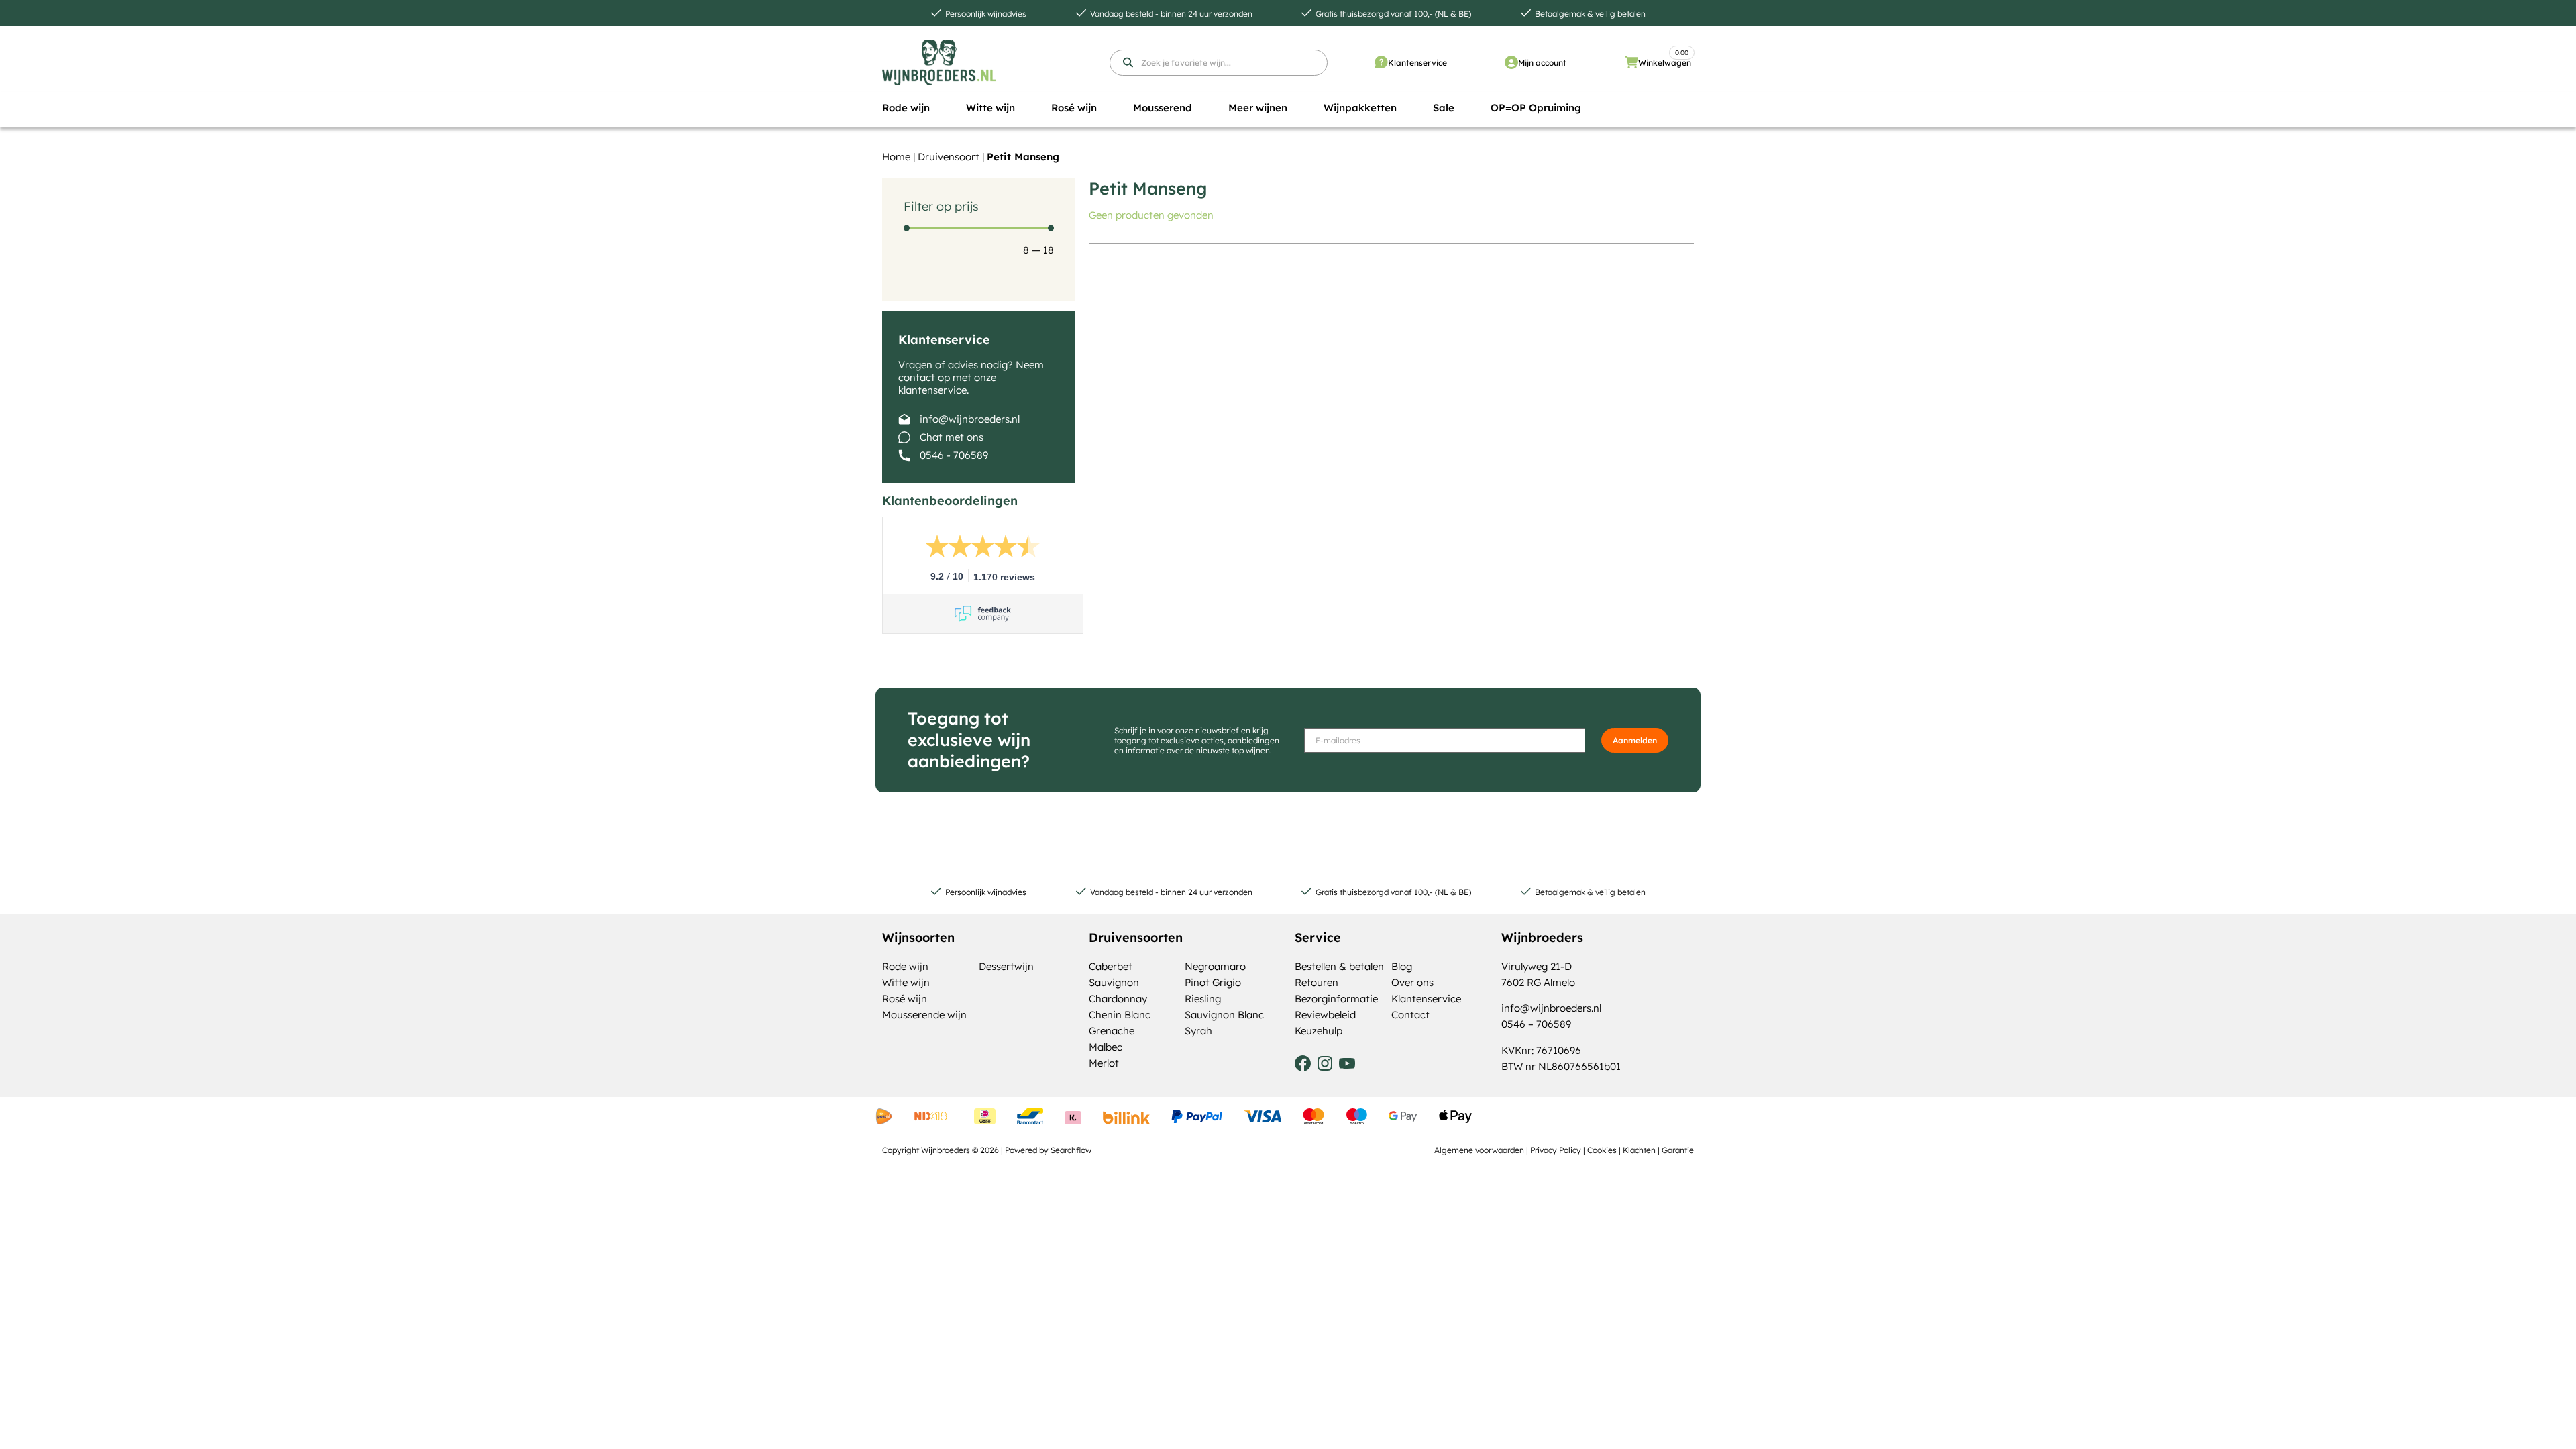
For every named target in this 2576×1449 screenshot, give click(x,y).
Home (896, 157)
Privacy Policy (1556, 1150)
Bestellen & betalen (1339, 966)
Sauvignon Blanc (1224, 1015)
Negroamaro (1215, 966)
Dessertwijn (1006, 966)
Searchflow (1071, 1150)
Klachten (1639, 1150)
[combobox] (1219, 63)
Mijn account (1542, 63)
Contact (1410, 1015)
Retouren (1317, 982)
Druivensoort (949, 157)
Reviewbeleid (1325, 1015)
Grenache (1112, 1031)
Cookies (1602, 1150)
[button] (906, 108)
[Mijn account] (1511, 62)
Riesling (1203, 999)
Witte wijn (906, 982)
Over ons (1412, 982)
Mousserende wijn (924, 1015)
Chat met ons (952, 437)
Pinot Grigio (1213, 982)
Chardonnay (1118, 999)
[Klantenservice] (1381, 62)
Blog (1402, 966)
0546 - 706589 (954, 455)
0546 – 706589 (1536, 1024)
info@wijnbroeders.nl (970, 419)
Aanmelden (1635, 740)
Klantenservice (1417, 63)
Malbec (1106, 1047)
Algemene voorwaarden (1479, 1150)
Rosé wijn (905, 999)
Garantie (1678, 1150)
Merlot (1104, 1063)
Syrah (1198, 1031)
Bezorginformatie (1336, 999)
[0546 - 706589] (904, 455)
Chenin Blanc (1120, 1015)
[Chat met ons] (904, 437)
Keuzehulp (1319, 1031)
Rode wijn (905, 966)
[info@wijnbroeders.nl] (904, 419)
